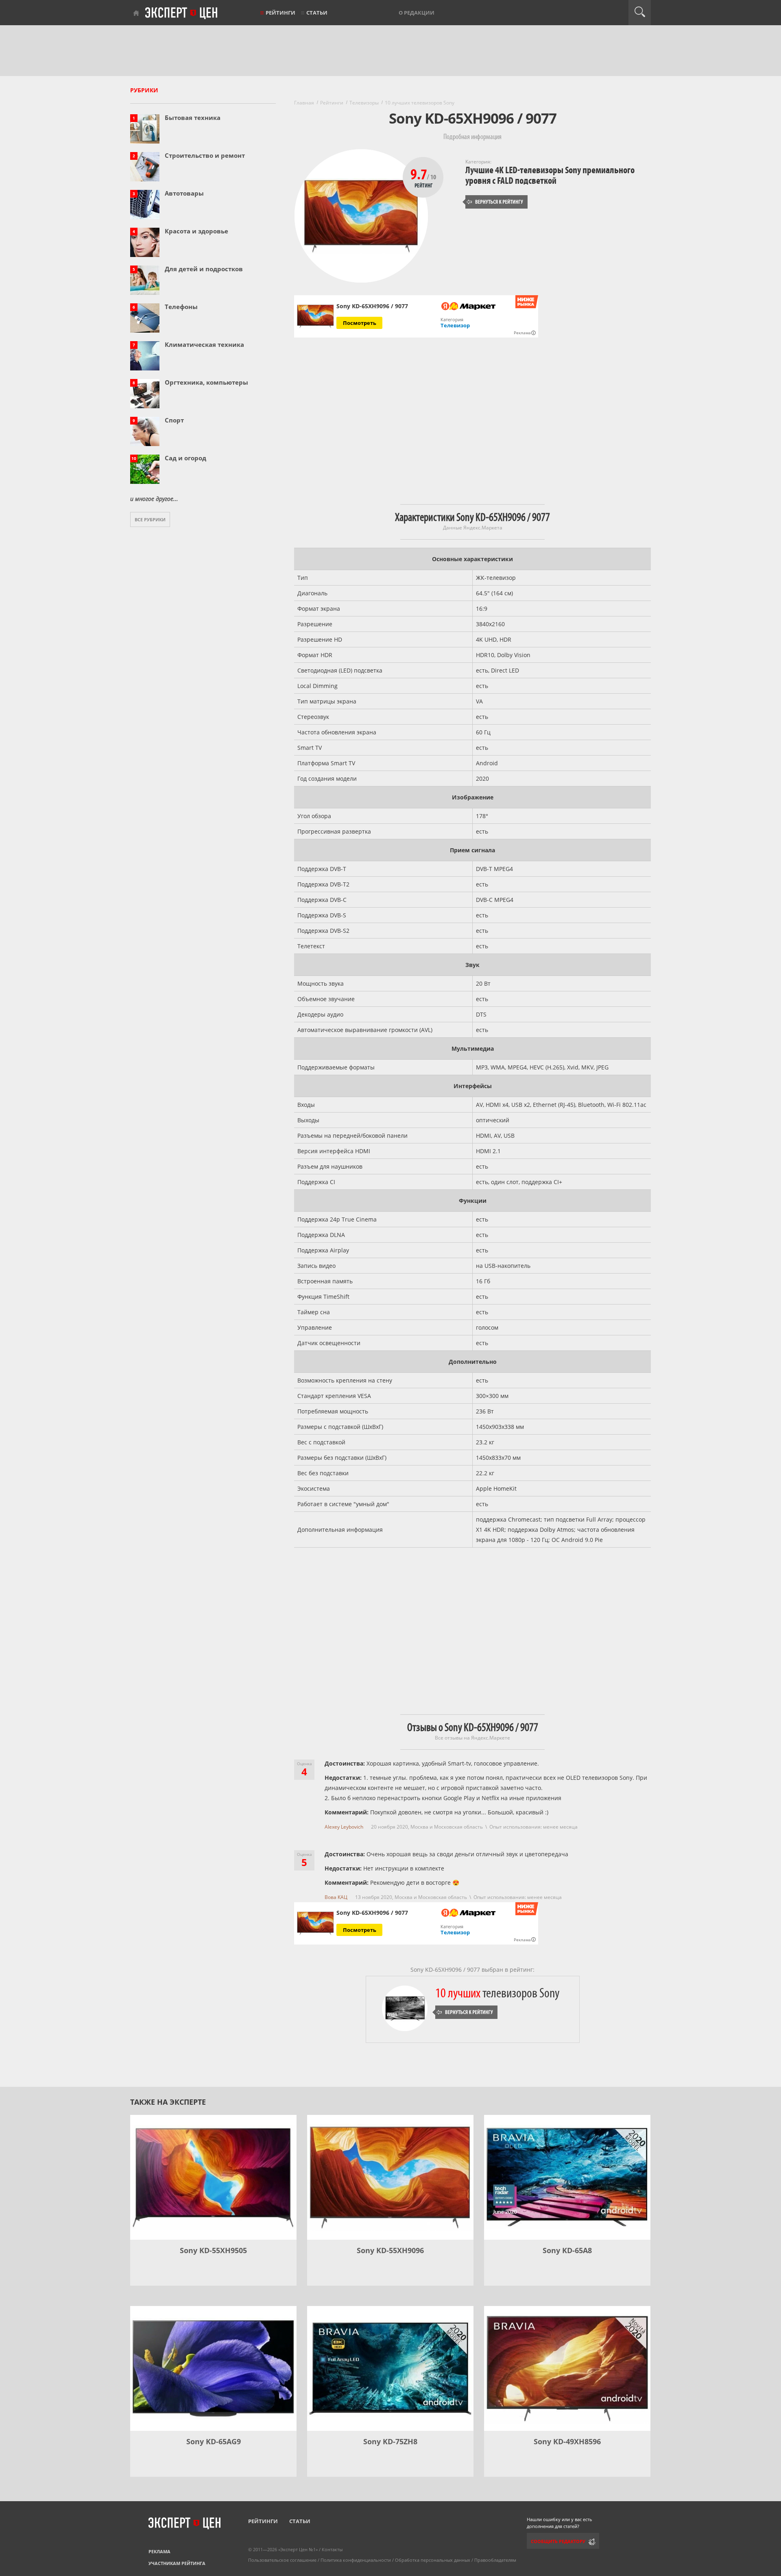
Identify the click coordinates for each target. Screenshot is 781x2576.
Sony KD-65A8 (567, 2250)
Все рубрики (150, 519)
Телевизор (455, 325)
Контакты (332, 2549)
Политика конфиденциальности (356, 2560)
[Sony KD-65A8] (567, 2177)
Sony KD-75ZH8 (390, 2441)
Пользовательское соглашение (282, 2560)
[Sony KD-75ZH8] (390, 2368)
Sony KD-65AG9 (214, 2441)
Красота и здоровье (196, 231)
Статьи (317, 13)
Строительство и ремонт (205, 155)
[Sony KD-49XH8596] (567, 2368)
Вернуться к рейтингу (495, 202)
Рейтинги (280, 13)
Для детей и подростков (204, 269)
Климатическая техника (204, 344)
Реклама (159, 2551)
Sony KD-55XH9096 (390, 2250)
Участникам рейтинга (177, 2563)
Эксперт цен (182, 13)
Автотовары (184, 193)
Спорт (174, 420)
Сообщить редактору (558, 2541)
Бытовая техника (193, 118)
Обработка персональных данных (433, 2560)
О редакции (417, 13)
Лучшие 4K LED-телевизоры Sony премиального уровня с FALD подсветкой (550, 175)
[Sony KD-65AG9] (213, 2368)
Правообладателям (495, 2560)
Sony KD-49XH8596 (567, 2441)
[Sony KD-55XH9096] (390, 2177)
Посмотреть (360, 323)
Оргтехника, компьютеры (206, 382)
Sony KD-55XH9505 (213, 2250)
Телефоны (181, 307)
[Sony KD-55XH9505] (213, 2177)
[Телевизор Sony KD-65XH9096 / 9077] (315, 317)
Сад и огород (185, 458)
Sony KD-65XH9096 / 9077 (372, 1913)
